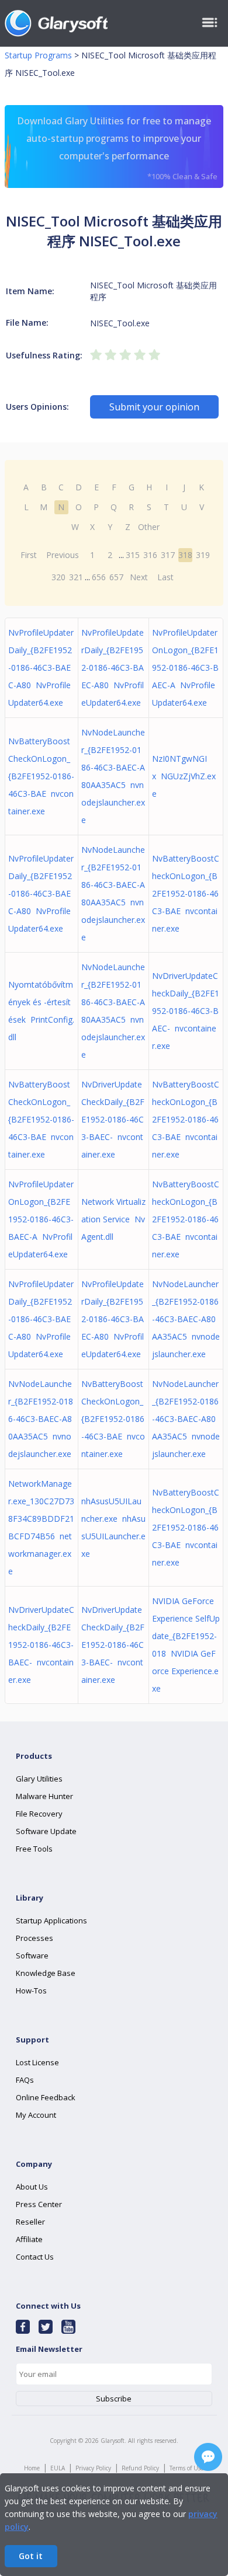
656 (99, 577)
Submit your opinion (154, 407)
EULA (58, 2468)
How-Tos (31, 1991)
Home (32, 2468)
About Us (32, 2187)
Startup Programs (38, 55)
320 (58, 577)
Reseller (30, 2222)
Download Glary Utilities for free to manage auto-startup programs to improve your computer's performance (117, 148)
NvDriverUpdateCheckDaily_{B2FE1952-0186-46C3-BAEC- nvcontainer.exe (186, 1011)
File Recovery (39, 1814)
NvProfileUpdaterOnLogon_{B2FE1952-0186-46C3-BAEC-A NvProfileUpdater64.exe (185, 667)
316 (150, 555)
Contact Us (35, 2257)
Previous (63, 555)
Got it (31, 2556)
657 (116, 577)
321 (76, 577)
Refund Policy (140, 2468)
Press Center (39, 2204)
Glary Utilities (39, 1779)
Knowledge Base (46, 1973)
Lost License (37, 2062)
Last (165, 577)
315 (133, 555)
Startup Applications (51, 1920)
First (29, 555)
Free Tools (34, 1849)
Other (149, 527)
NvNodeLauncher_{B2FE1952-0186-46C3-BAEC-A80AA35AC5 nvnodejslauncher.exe (186, 1319)
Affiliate (29, 2239)
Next (139, 577)
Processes (34, 1938)
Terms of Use (186, 2468)
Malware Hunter (44, 1796)
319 (203, 555)
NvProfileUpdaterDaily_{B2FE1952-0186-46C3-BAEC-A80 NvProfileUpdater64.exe (41, 667)
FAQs (25, 2080)
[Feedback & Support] (208, 2457)
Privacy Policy (93, 2468)
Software (32, 1955)
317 (168, 555)
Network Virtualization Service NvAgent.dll (113, 1219)
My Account (36, 2115)
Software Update (46, 1831)
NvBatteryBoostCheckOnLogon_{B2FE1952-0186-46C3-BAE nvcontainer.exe (41, 776)
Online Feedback (46, 2097)
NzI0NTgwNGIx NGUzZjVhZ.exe (184, 776)
